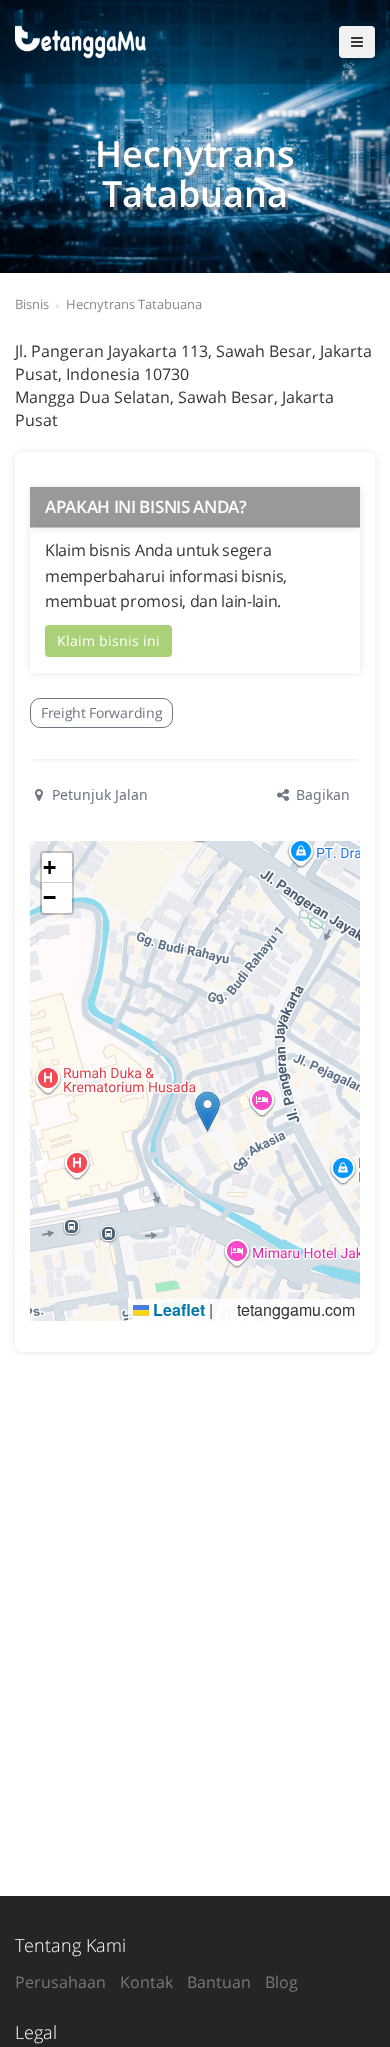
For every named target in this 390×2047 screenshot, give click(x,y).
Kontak (146, 1982)
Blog (281, 1982)
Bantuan (219, 1982)
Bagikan (321, 794)
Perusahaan (60, 1982)
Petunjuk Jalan (98, 794)
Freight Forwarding (101, 712)
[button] (207, 1111)
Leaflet (177, 1309)
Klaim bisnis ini (108, 640)
